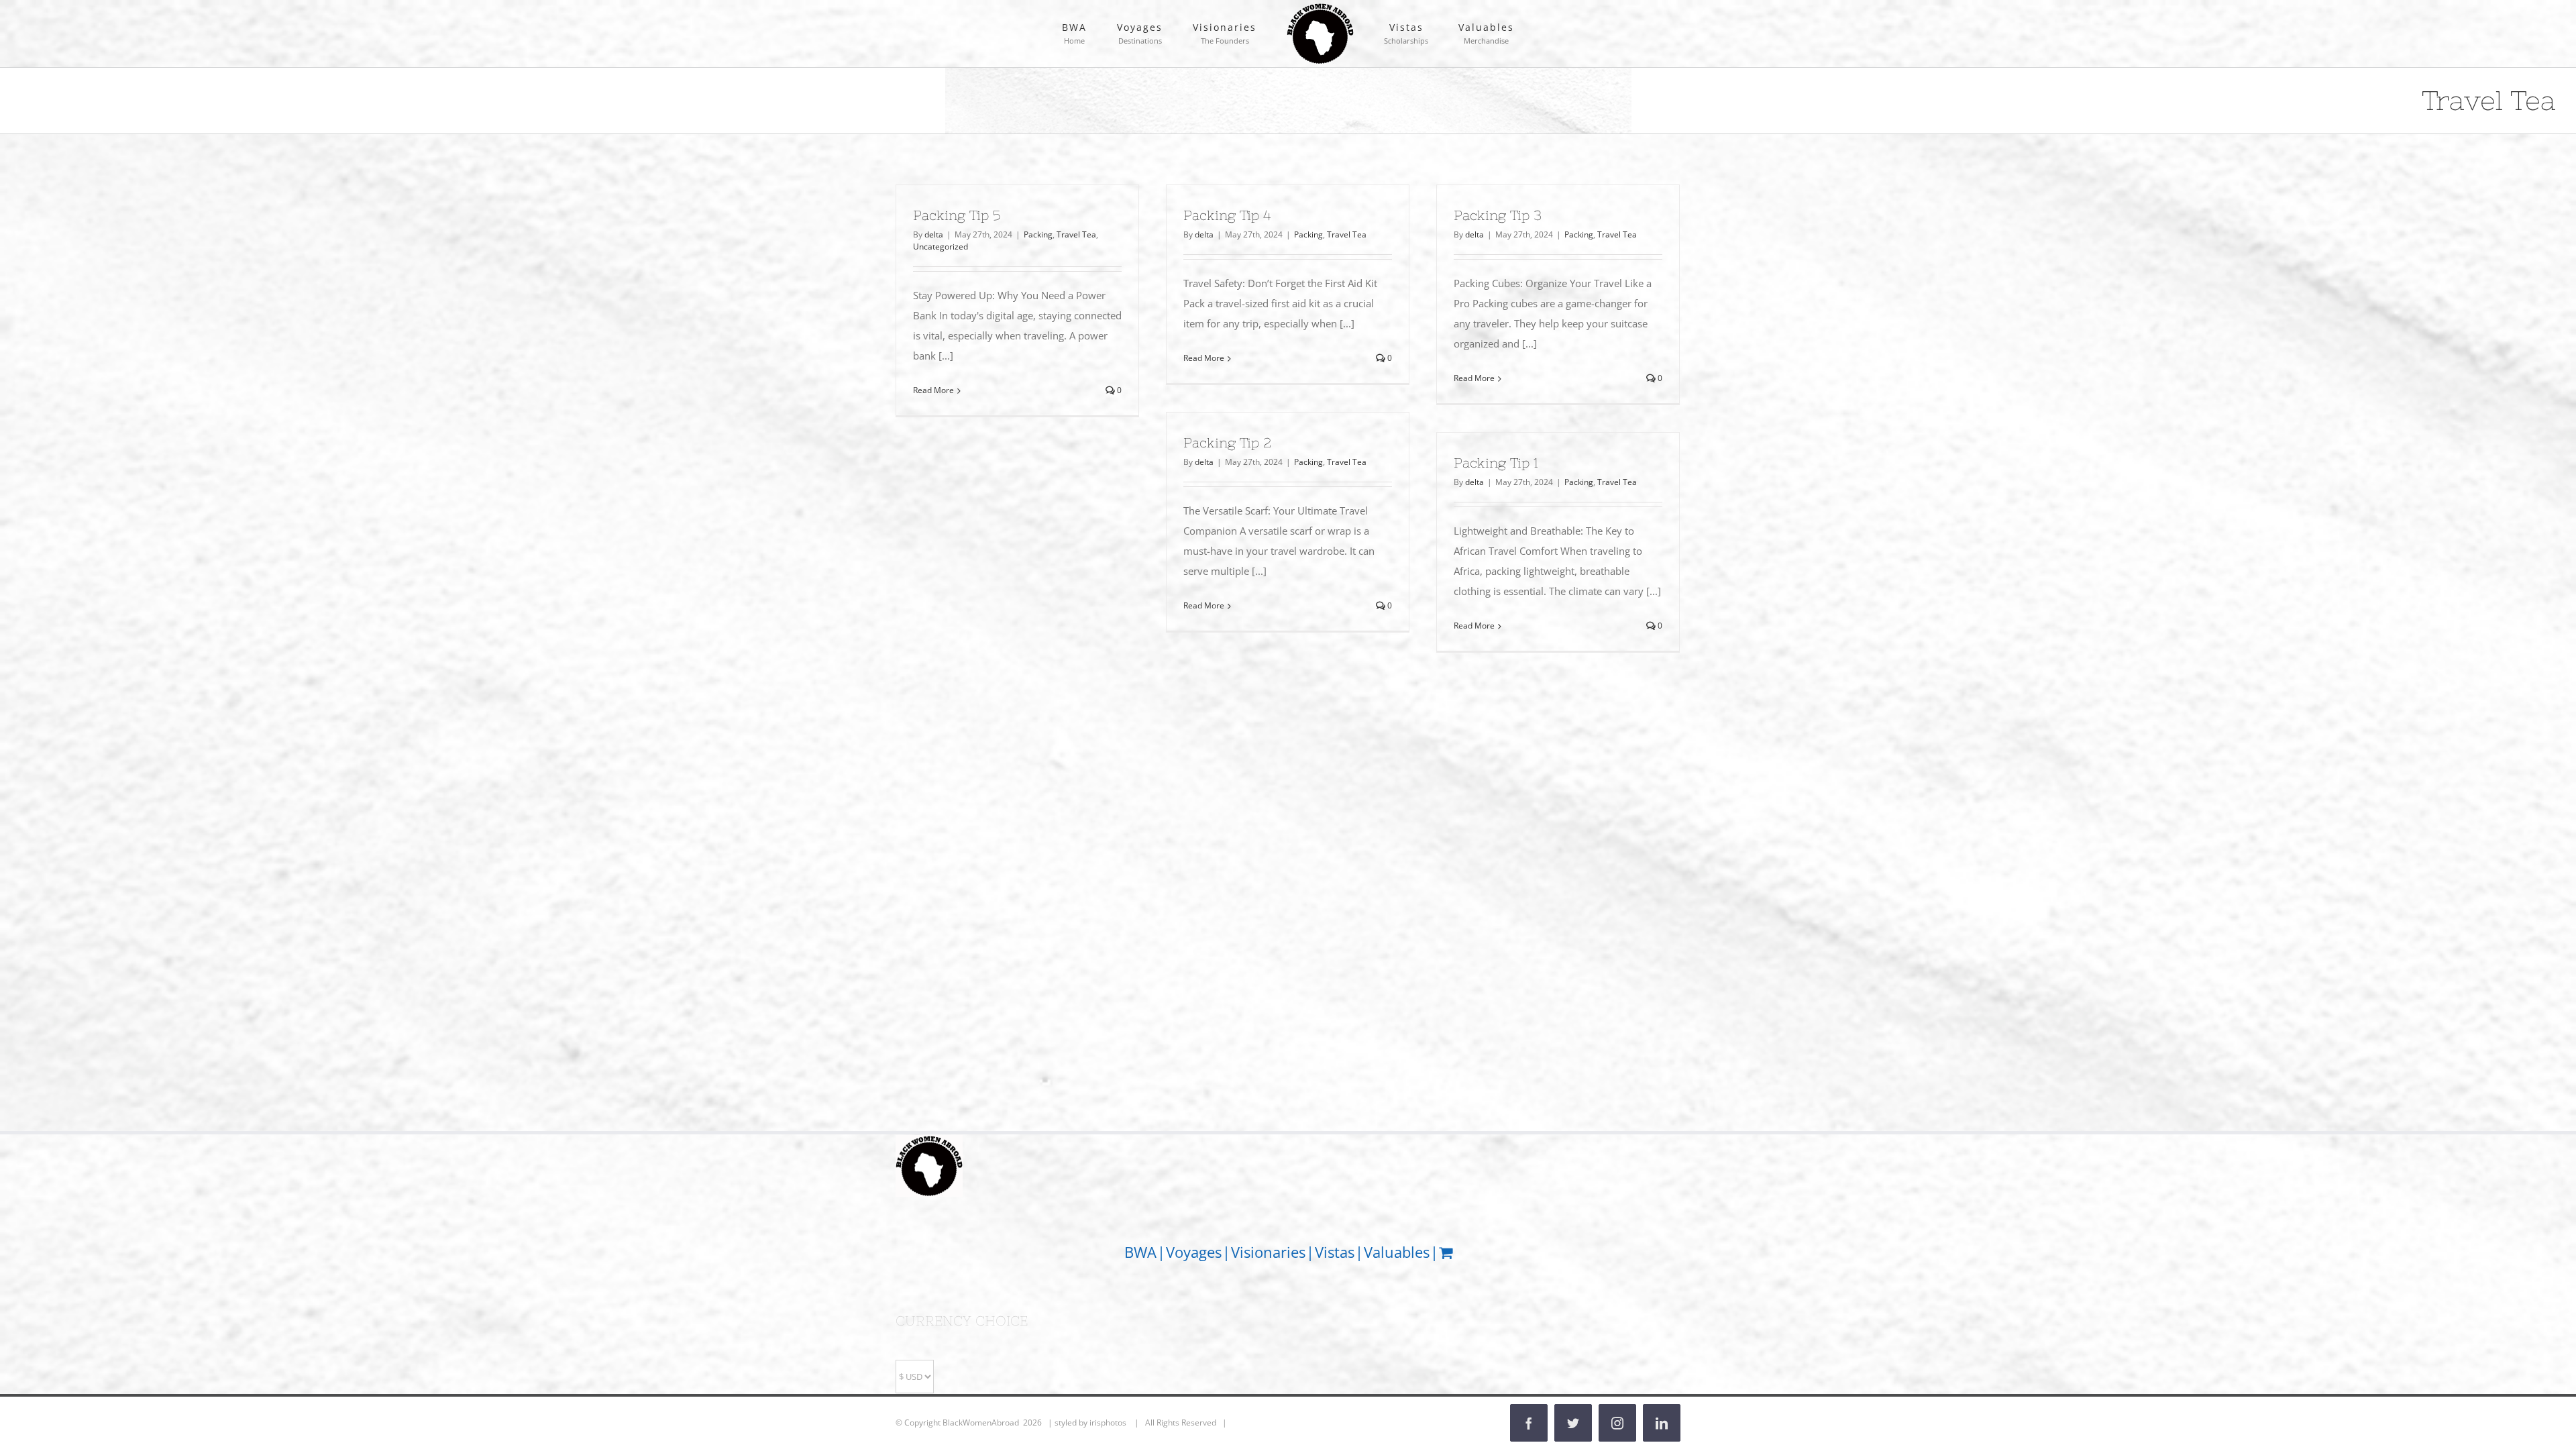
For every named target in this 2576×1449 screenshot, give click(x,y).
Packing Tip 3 (1498, 215)
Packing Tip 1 (1496, 463)
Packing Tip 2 (1227, 442)
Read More (933, 390)
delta (934, 234)
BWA (1140, 1252)
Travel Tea (1076, 234)
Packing (1038, 234)
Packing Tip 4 (1227, 215)
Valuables (1397, 1252)
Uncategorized (941, 247)
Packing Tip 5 (957, 215)
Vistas (1335, 1252)
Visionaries (1268, 1252)
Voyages (1194, 1252)
